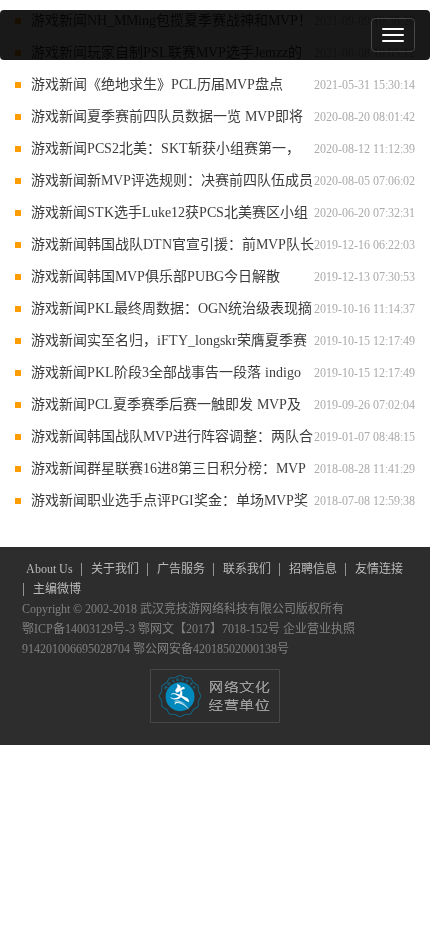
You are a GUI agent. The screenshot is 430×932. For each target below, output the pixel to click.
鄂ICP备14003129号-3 (80, 629)
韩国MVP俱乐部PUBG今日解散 (183, 276)
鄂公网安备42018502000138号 (211, 649)
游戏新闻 (59, 84)
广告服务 (182, 569)
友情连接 (379, 569)
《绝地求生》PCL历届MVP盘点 (185, 84)
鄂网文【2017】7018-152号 (210, 629)
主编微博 (57, 589)
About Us (51, 569)
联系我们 (248, 569)
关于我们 (116, 569)
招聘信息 (314, 569)
